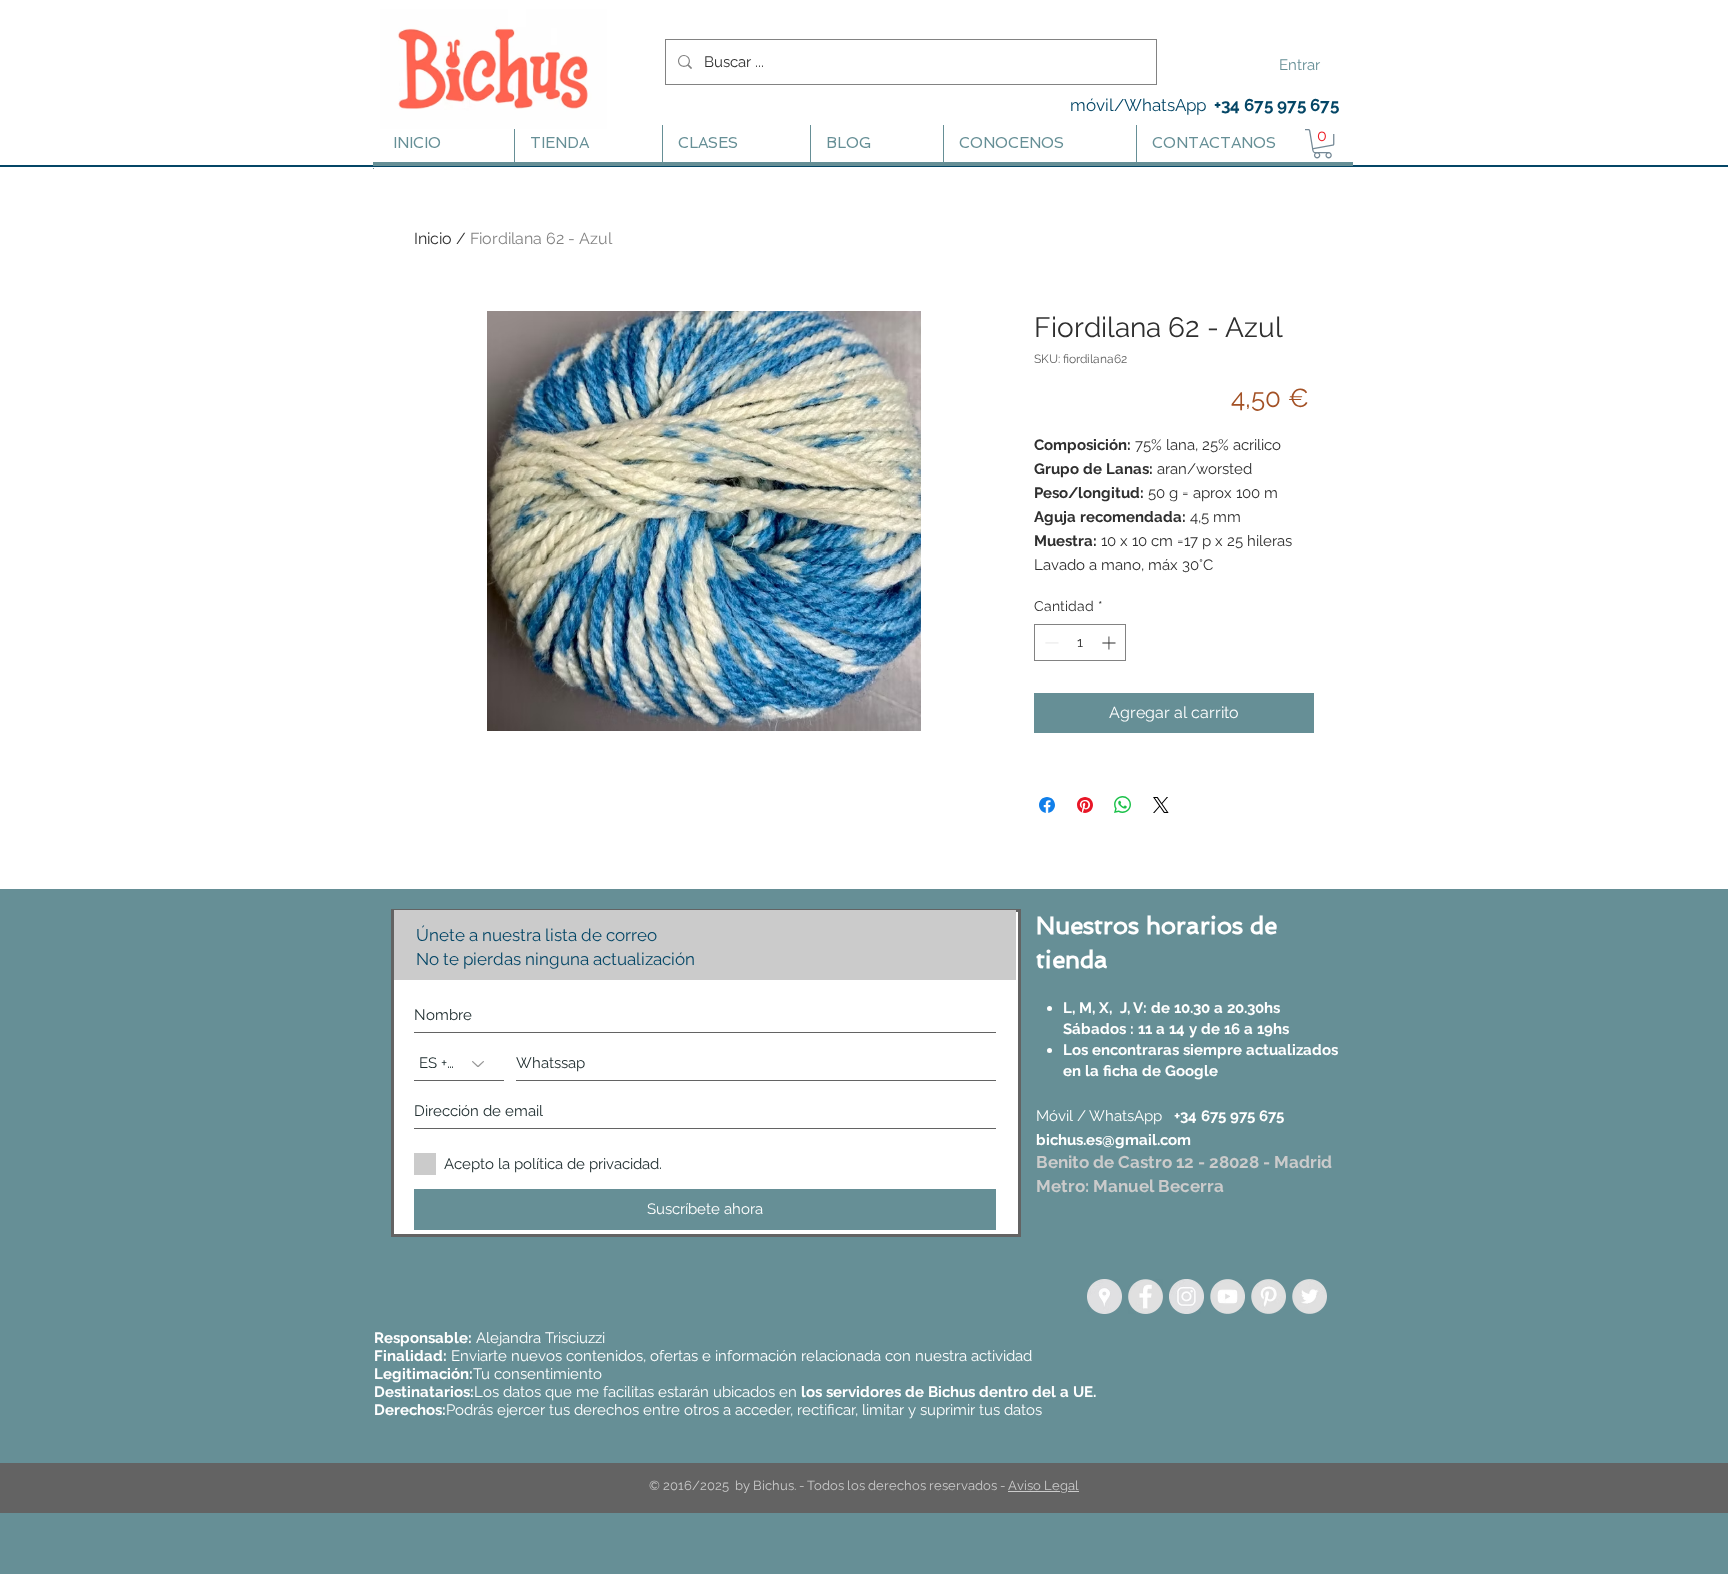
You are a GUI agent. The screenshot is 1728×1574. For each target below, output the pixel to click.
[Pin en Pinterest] (1085, 805)
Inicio (433, 238)
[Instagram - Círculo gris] (1186, 1296)
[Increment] (1110, 642)
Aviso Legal (1043, 1485)
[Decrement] (1049, 642)
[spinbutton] (1080, 642)
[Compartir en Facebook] (1047, 805)
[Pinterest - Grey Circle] (1268, 1296)
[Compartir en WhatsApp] (1123, 805)
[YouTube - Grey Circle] (1227, 1296)
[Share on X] (1161, 805)
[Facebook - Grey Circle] (1145, 1296)
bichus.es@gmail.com (1113, 1140)
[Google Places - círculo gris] (1104, 1296)
